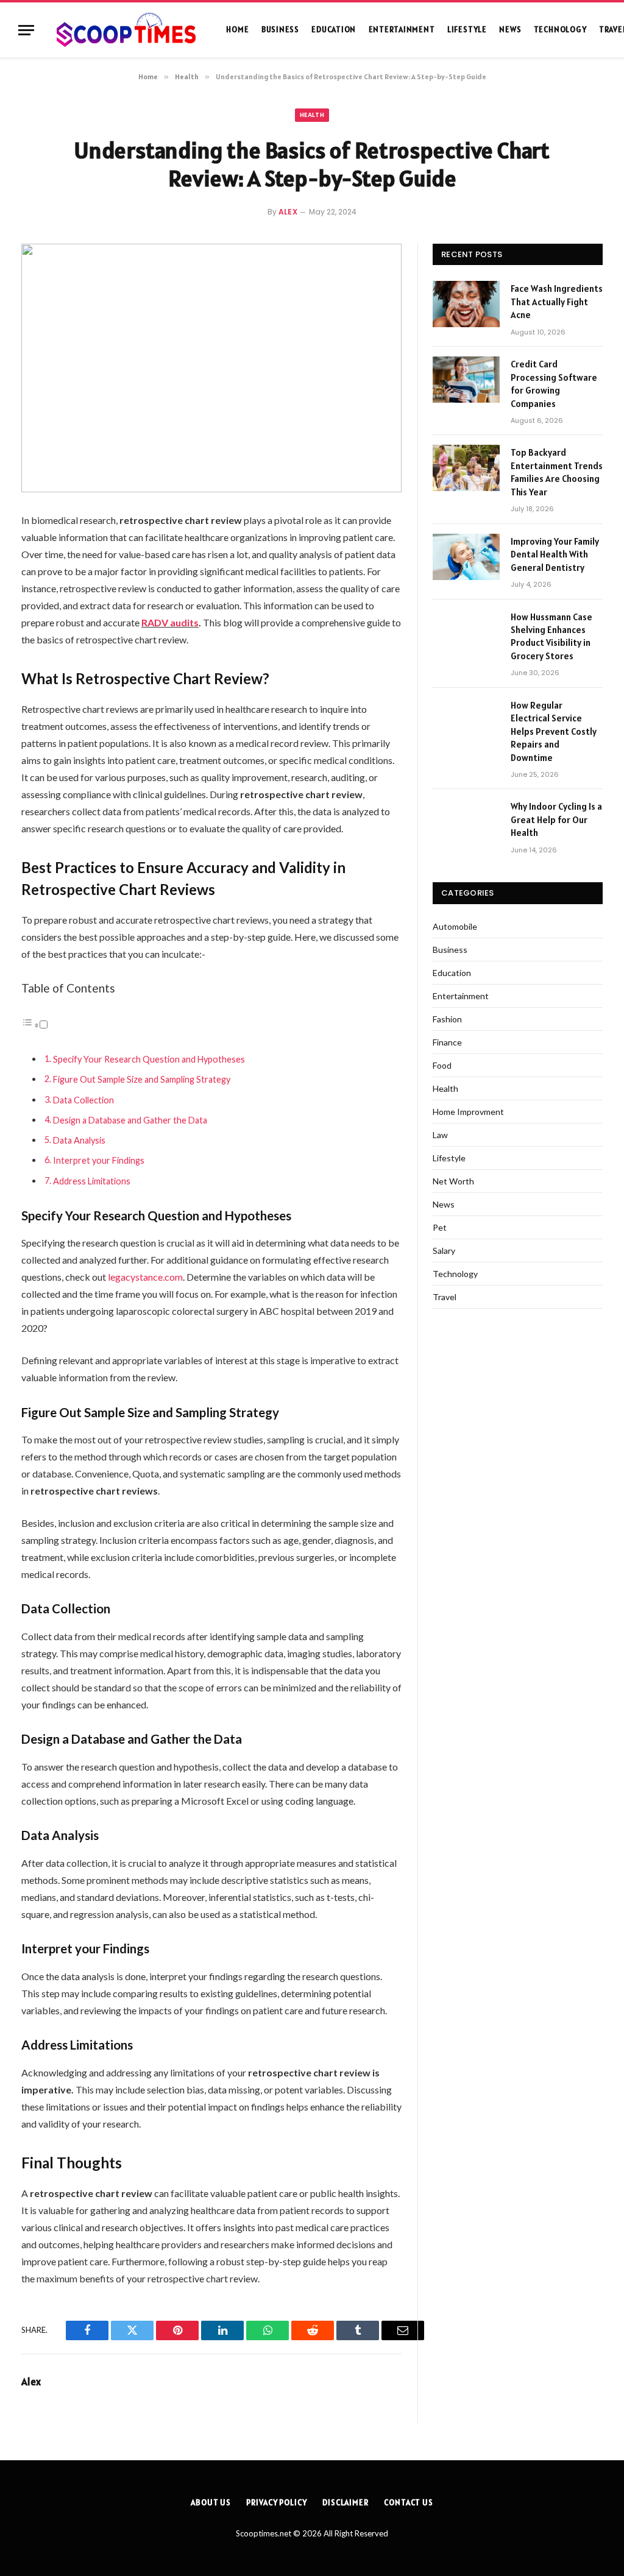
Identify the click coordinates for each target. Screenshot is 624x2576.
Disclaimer (346, 2503)
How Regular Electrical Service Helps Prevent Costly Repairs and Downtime (554, 731)
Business (280, 30)
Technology (560, 30)
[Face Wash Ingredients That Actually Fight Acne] (466, 304)
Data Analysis (79, 1140)
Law (440, 1135)
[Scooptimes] (125, 30)
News (510, 30)
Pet (440, 1227)
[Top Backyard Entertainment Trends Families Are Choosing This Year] (466, 468)
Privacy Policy (277, 2503)
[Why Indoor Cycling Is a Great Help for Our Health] (466, 822)
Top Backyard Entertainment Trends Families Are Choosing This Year (557, 472)
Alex (288, 212)
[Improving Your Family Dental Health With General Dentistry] (466, 557)
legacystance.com (145, 1277)
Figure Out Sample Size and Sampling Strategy (142, 1079)
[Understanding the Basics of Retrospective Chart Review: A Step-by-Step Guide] (211, 368)
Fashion (447, 1019)
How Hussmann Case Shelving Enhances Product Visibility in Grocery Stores (551, 636)
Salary (444, 1251)
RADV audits (170, 622)
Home (237, 30)
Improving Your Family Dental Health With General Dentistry (555, 554)
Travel (445, 1297)
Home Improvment (468, 1112)
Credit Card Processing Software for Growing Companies (554, 384)
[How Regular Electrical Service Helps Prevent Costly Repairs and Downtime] (466, 721)
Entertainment (402, 30)
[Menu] (26, 30)
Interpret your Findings (99, 1160)
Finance (447, 1042)
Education (334, 30)
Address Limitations (92, 1181)
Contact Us (409, 2503)
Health (312, 115)
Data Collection (83, 1100)
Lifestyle (467, 30)
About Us (211, 2503)
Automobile (455, 926)
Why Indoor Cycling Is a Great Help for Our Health (556, 819)
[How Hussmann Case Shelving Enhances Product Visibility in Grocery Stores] (466, 632)
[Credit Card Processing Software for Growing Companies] (466, 380)
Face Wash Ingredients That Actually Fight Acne (557, 302)
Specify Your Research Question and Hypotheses (149, 1059)
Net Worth (453, 1181)
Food (442, 1065)
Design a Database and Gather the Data (130, 1120)
